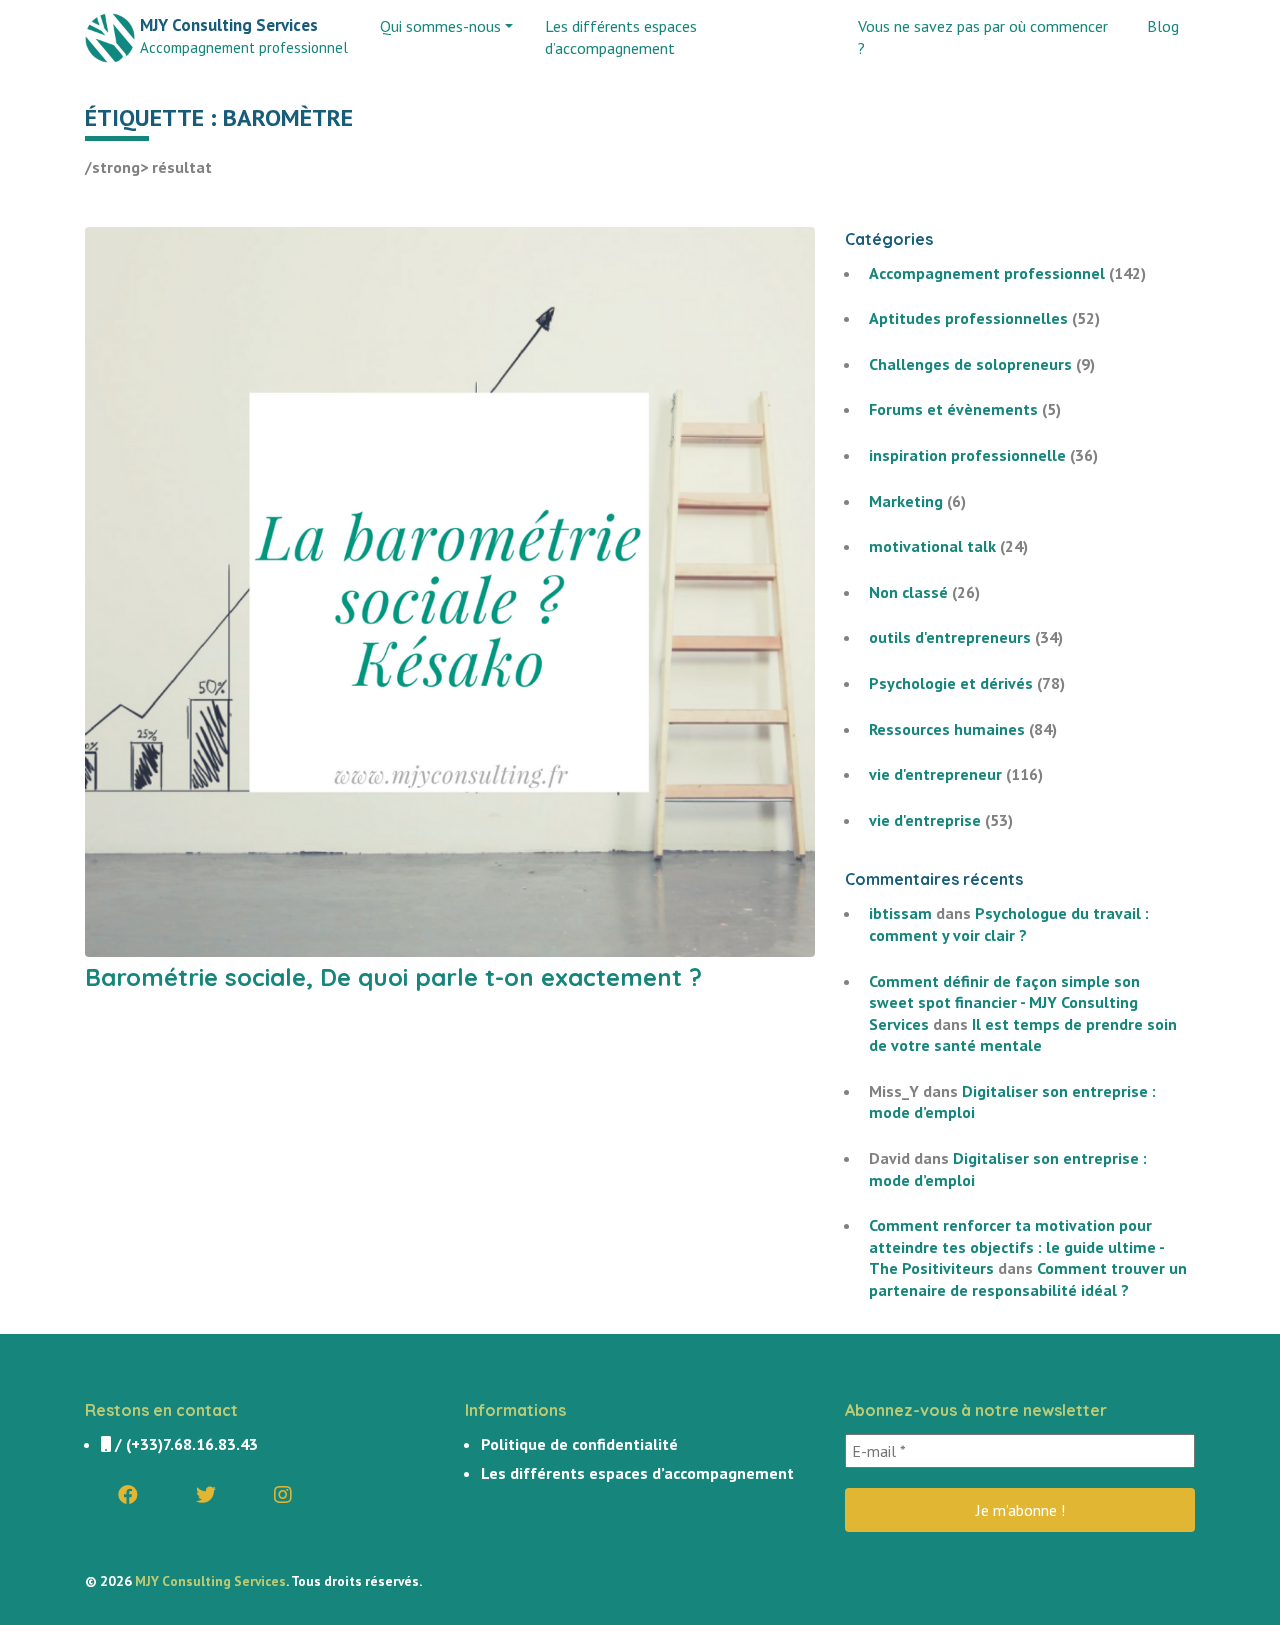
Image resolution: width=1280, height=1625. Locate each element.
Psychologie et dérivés (951, 683)
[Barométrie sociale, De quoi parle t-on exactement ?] (450, 590)
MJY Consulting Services (210, 1581)
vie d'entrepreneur (935, 774)
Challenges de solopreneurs (970, 364)
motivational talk (932, 546)
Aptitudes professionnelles (968, 318)
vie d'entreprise (925, 820)
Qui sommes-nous (440, 26)
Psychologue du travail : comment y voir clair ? (1009, 924)
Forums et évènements (953, 409)
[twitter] (206, 1495)
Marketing (906, 501)
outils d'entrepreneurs (950, 637)
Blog (1163, 26)
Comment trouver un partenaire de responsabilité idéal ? (1028, 1279)
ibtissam (900, 913)
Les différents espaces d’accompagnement (621, 37)
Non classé (908, 592)
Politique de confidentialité (579, 1444)
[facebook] (128, 1495)
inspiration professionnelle (967, 455)
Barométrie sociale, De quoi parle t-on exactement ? (393, 977)
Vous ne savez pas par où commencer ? (983, 37)
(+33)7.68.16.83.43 (192, 1444)
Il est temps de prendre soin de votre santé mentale (1023, 1035)
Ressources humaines (947, 729)
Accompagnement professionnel (987, 273)
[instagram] (283, 1495)
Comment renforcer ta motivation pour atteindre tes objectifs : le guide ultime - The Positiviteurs (1016, 1246)
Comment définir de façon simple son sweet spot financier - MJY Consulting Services (1004, 1002)
